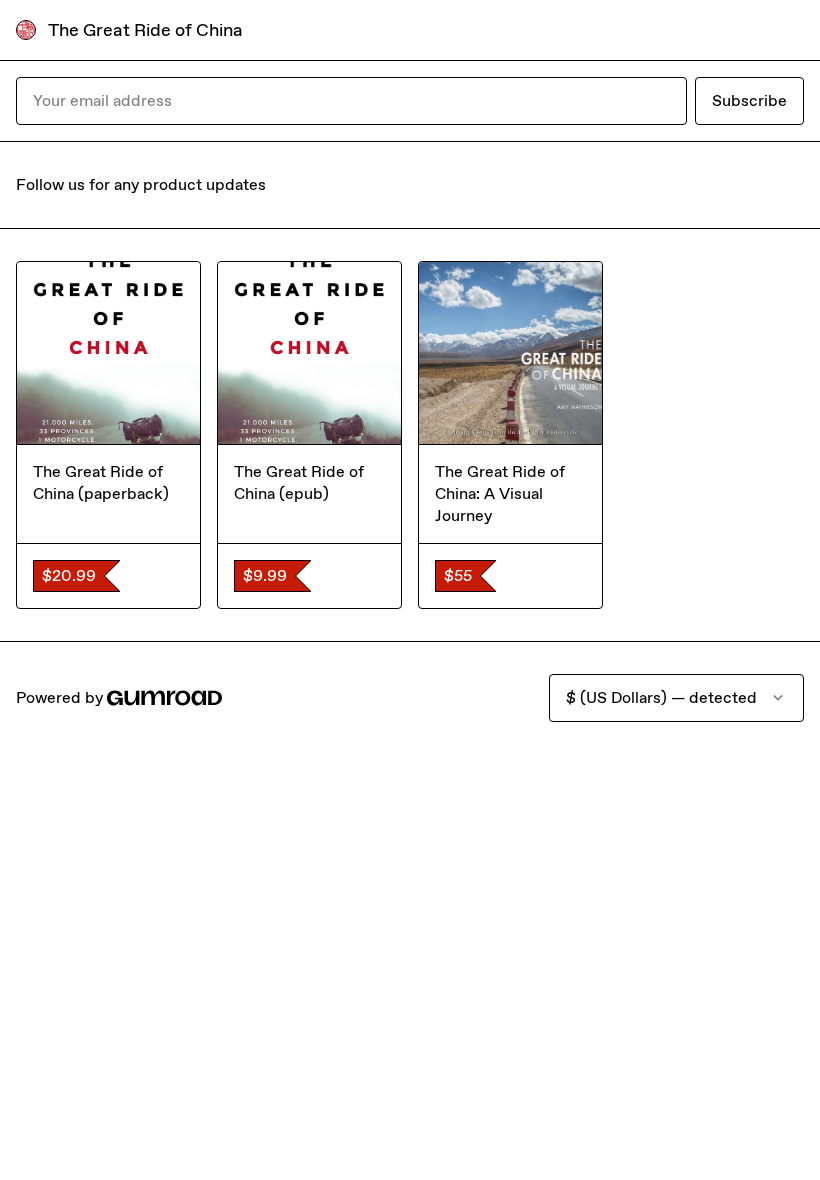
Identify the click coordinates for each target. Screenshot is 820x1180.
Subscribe (749, 100)
